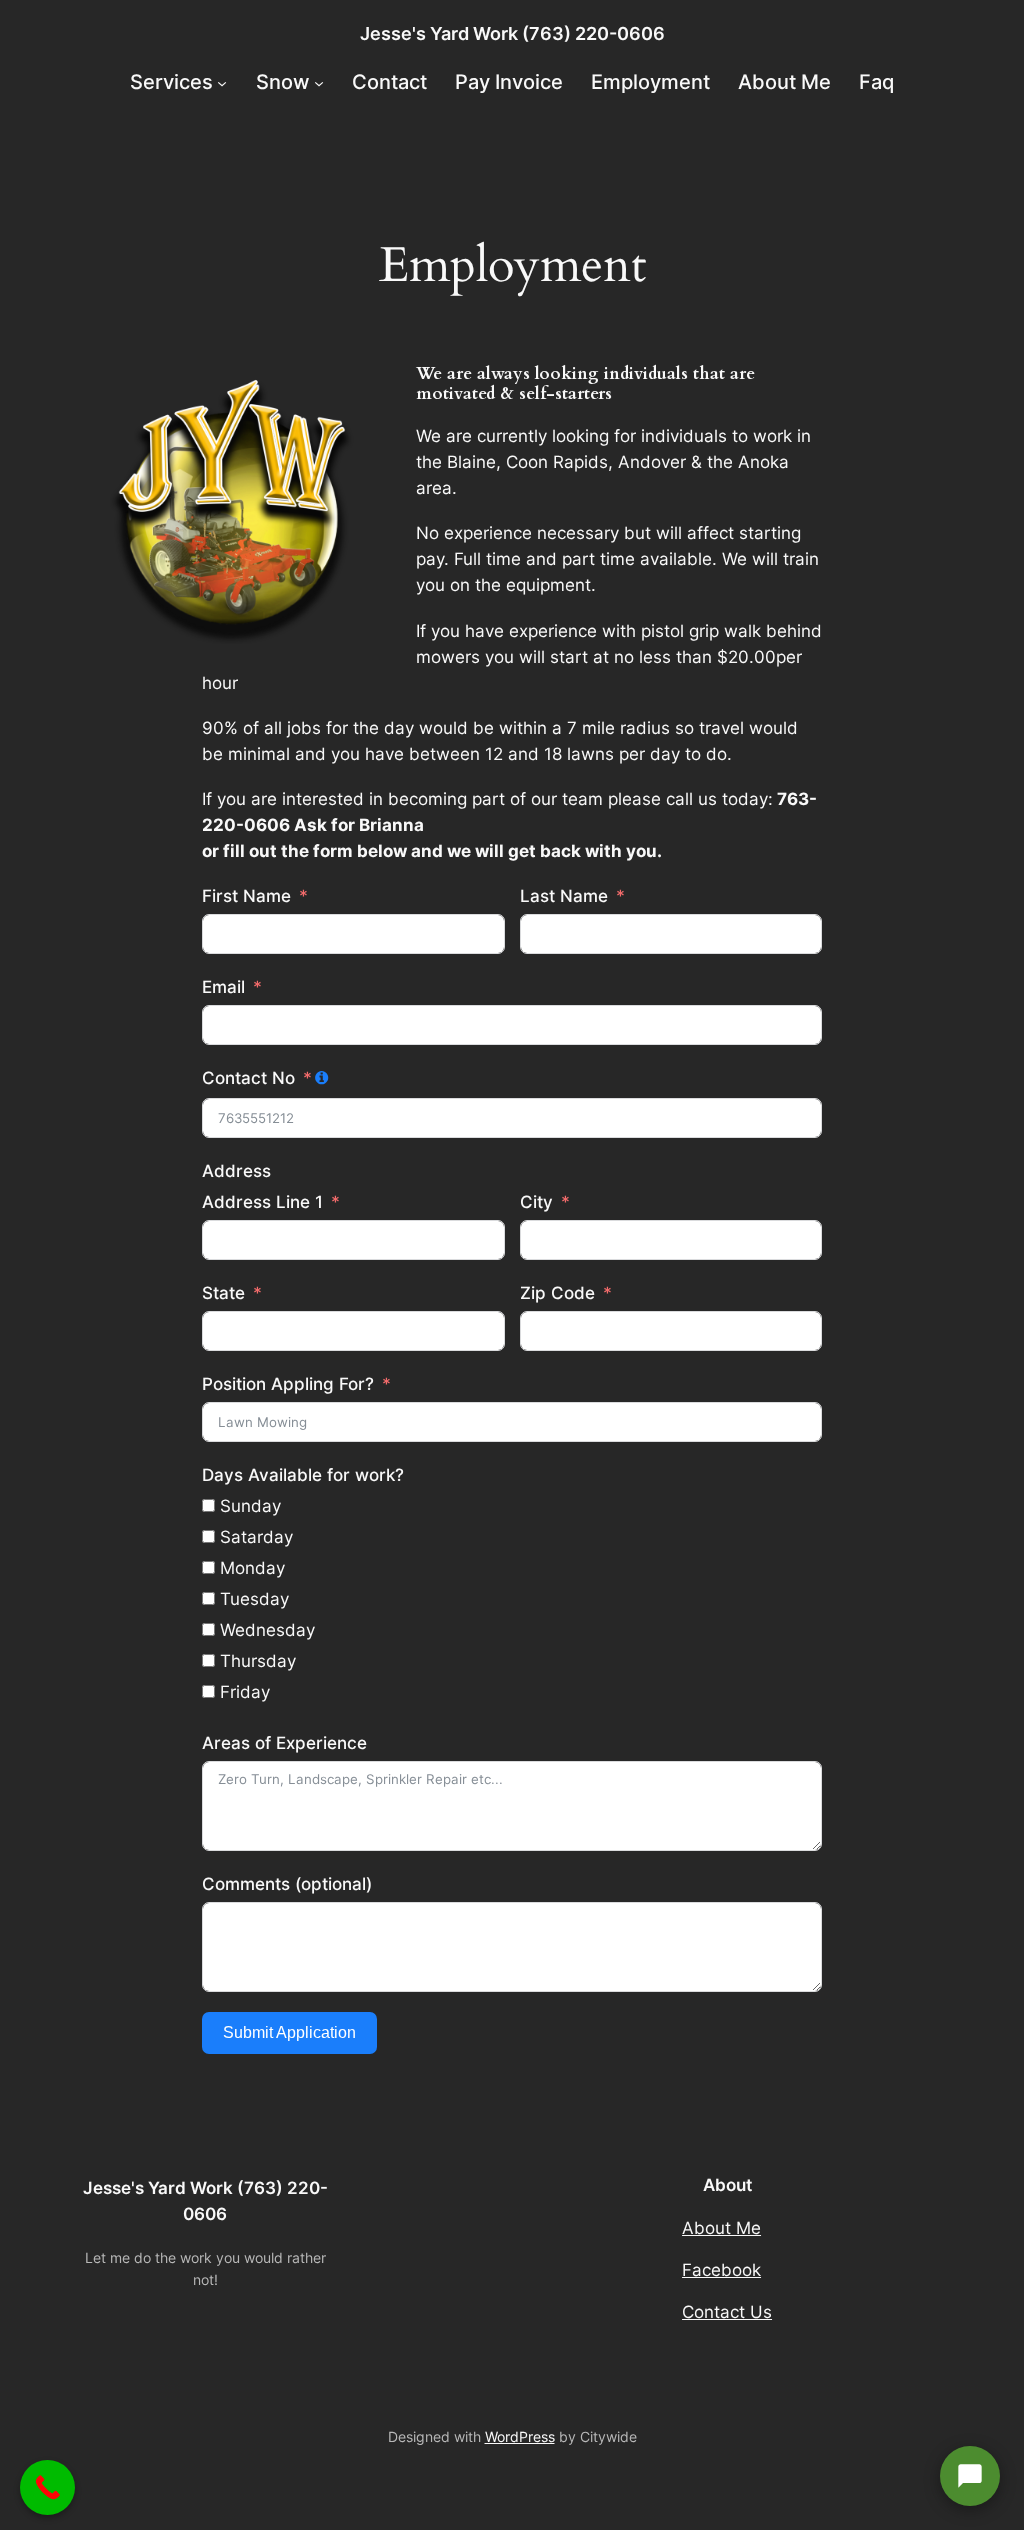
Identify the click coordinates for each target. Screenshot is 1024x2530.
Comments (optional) (287, 1884)
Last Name (564, 896)
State (223, 1293)
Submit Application (289, 2032)
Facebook (721, 2270)
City (536, 1202)
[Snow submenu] (319, 82)
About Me (721, 2228)
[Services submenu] (222, 82)
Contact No (248, 1078)
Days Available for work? (303, 1475)
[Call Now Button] (47, 2487)
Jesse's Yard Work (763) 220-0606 (512, 33)
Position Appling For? (288, 1384)
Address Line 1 (262, 1202)
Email (223, 987)
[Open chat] (970, 2476)
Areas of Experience (284, 1743)
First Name (246, 896)
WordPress (520, 2436)
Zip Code (557, 1293)
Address (236, 1171)
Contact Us (727, 2312)
